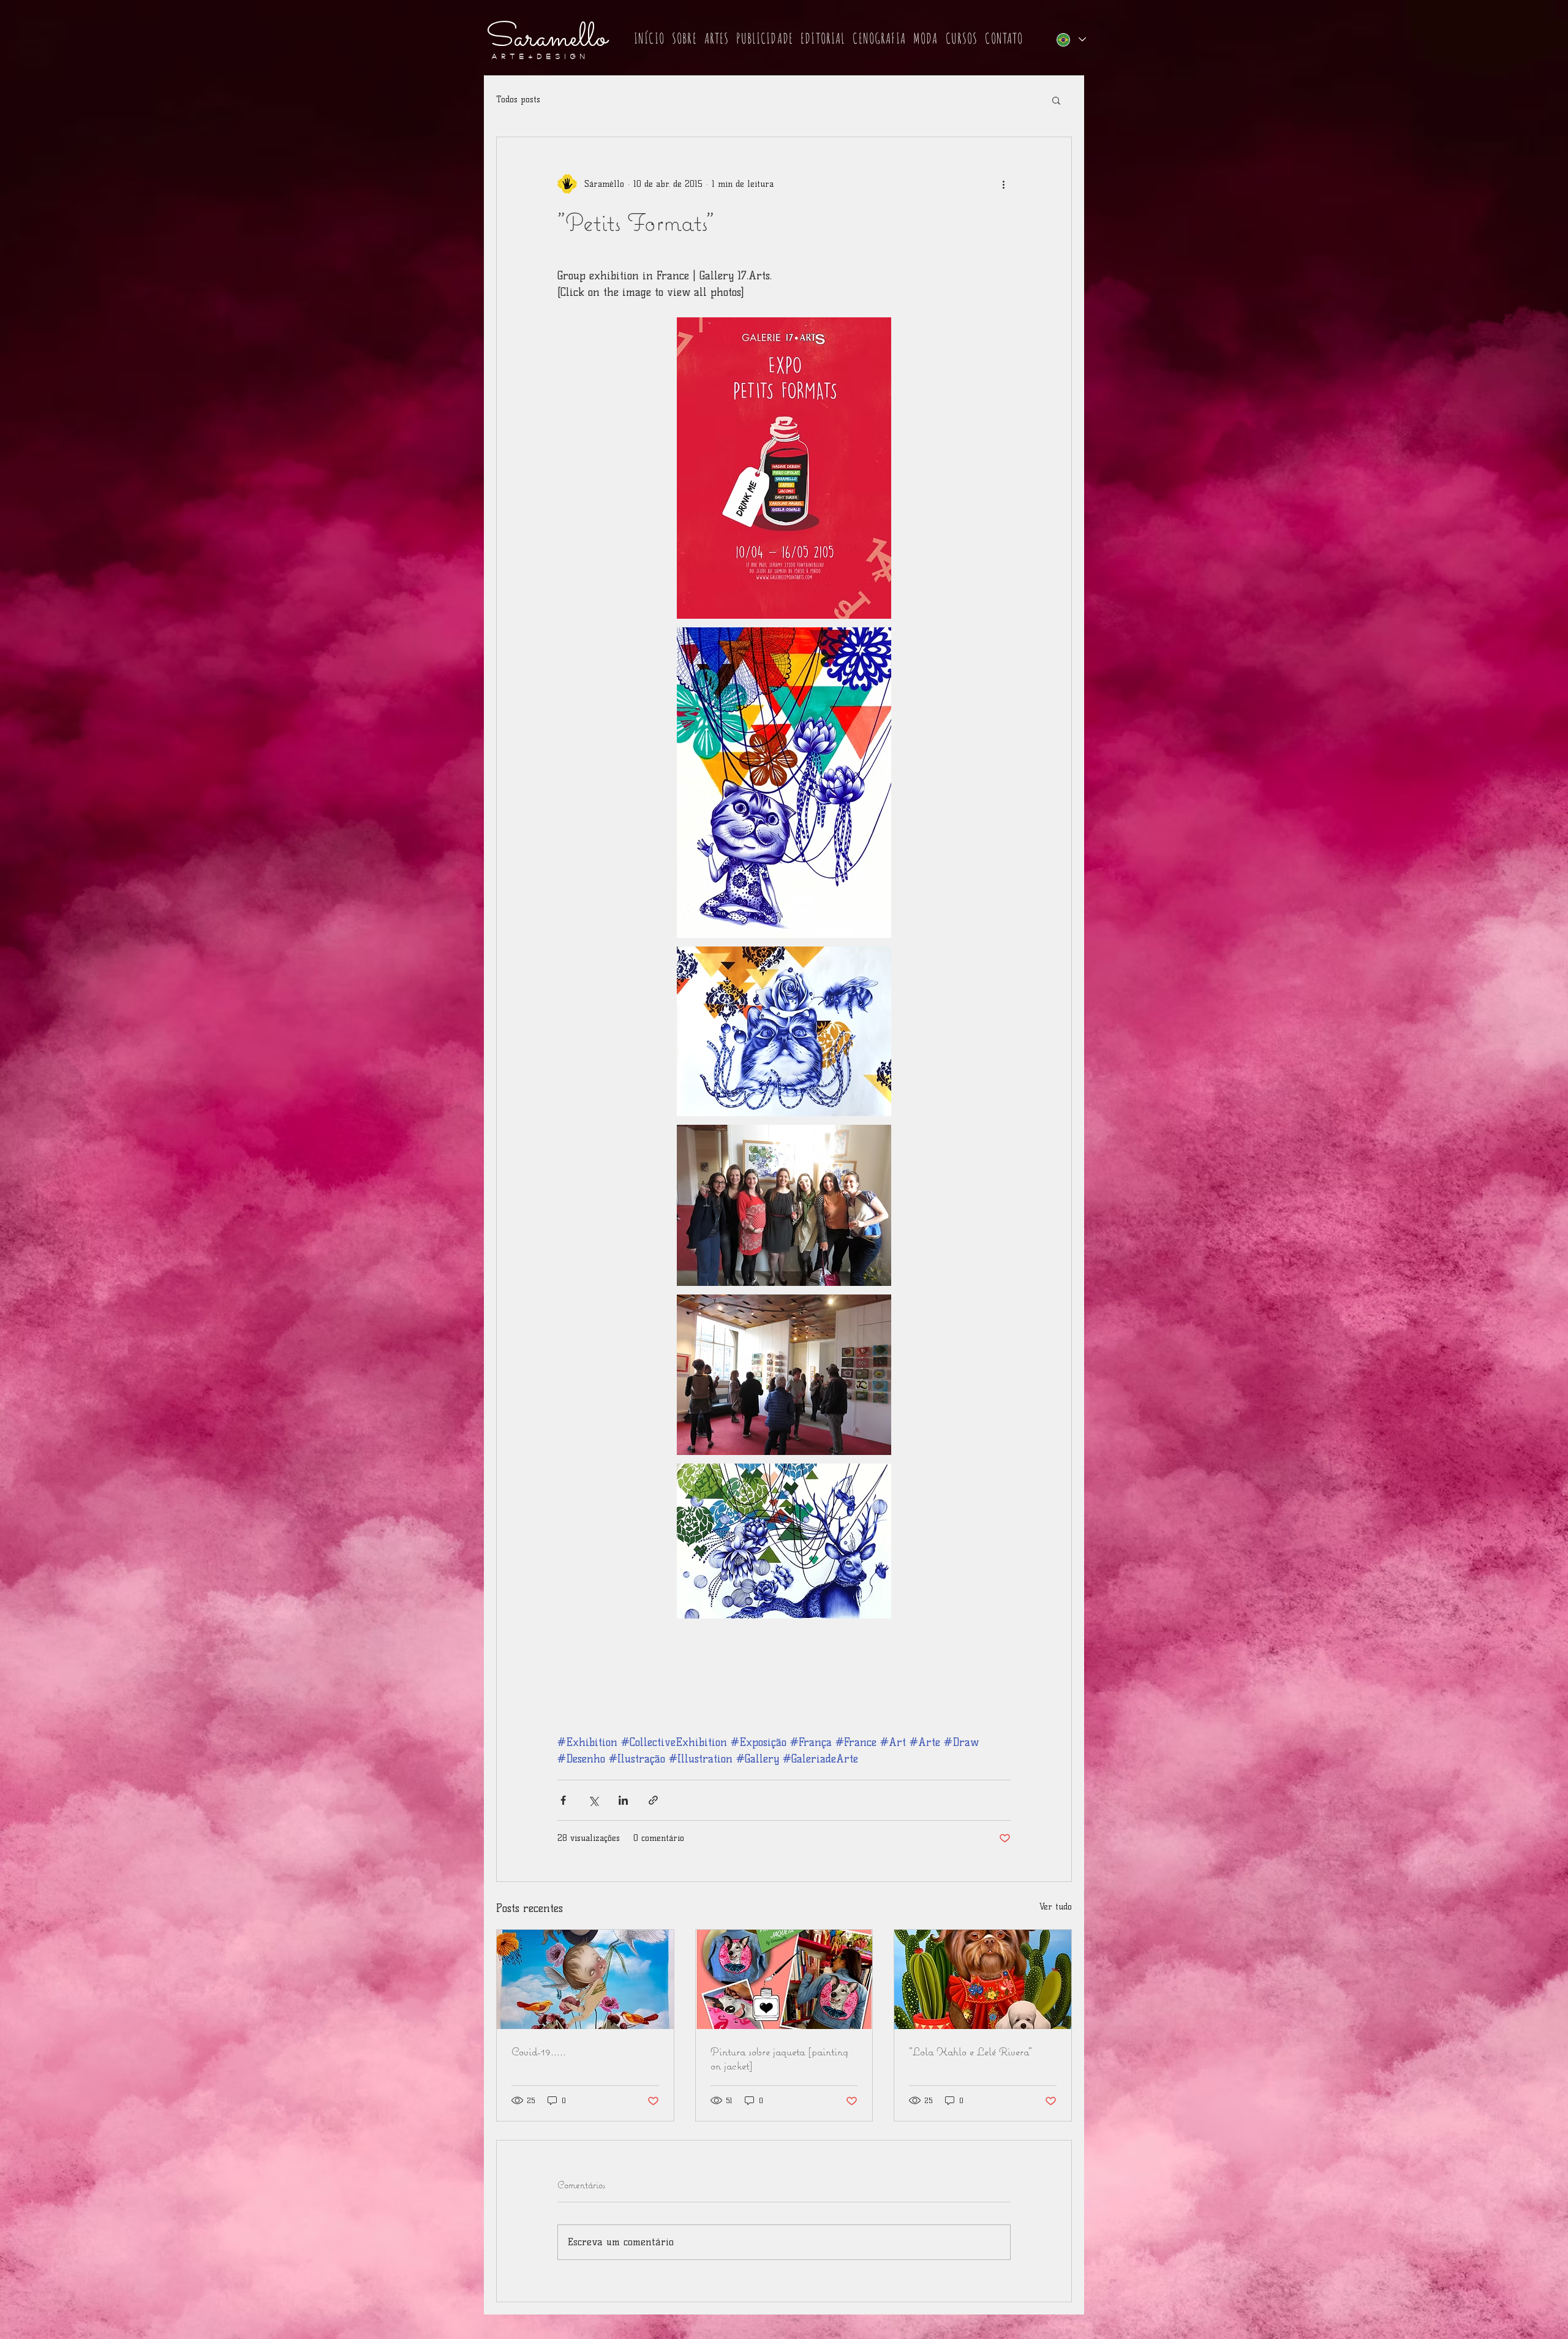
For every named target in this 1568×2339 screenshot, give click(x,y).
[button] (684, 39)
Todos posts (518, 100)
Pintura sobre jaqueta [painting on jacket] (779, 2058)
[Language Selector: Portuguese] (1071, 40)
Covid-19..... (539, 2051)
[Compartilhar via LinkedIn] (623, 1800)
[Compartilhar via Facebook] (563, 1800)
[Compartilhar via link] (653, 1800)
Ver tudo (1056, 1907)
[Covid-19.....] (585, 1979)
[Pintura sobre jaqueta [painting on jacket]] (784, 1979)
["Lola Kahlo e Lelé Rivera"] (983, 1979)
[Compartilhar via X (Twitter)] (593, 1800)
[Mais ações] (1003, 184)
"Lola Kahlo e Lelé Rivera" (971, 2051)
